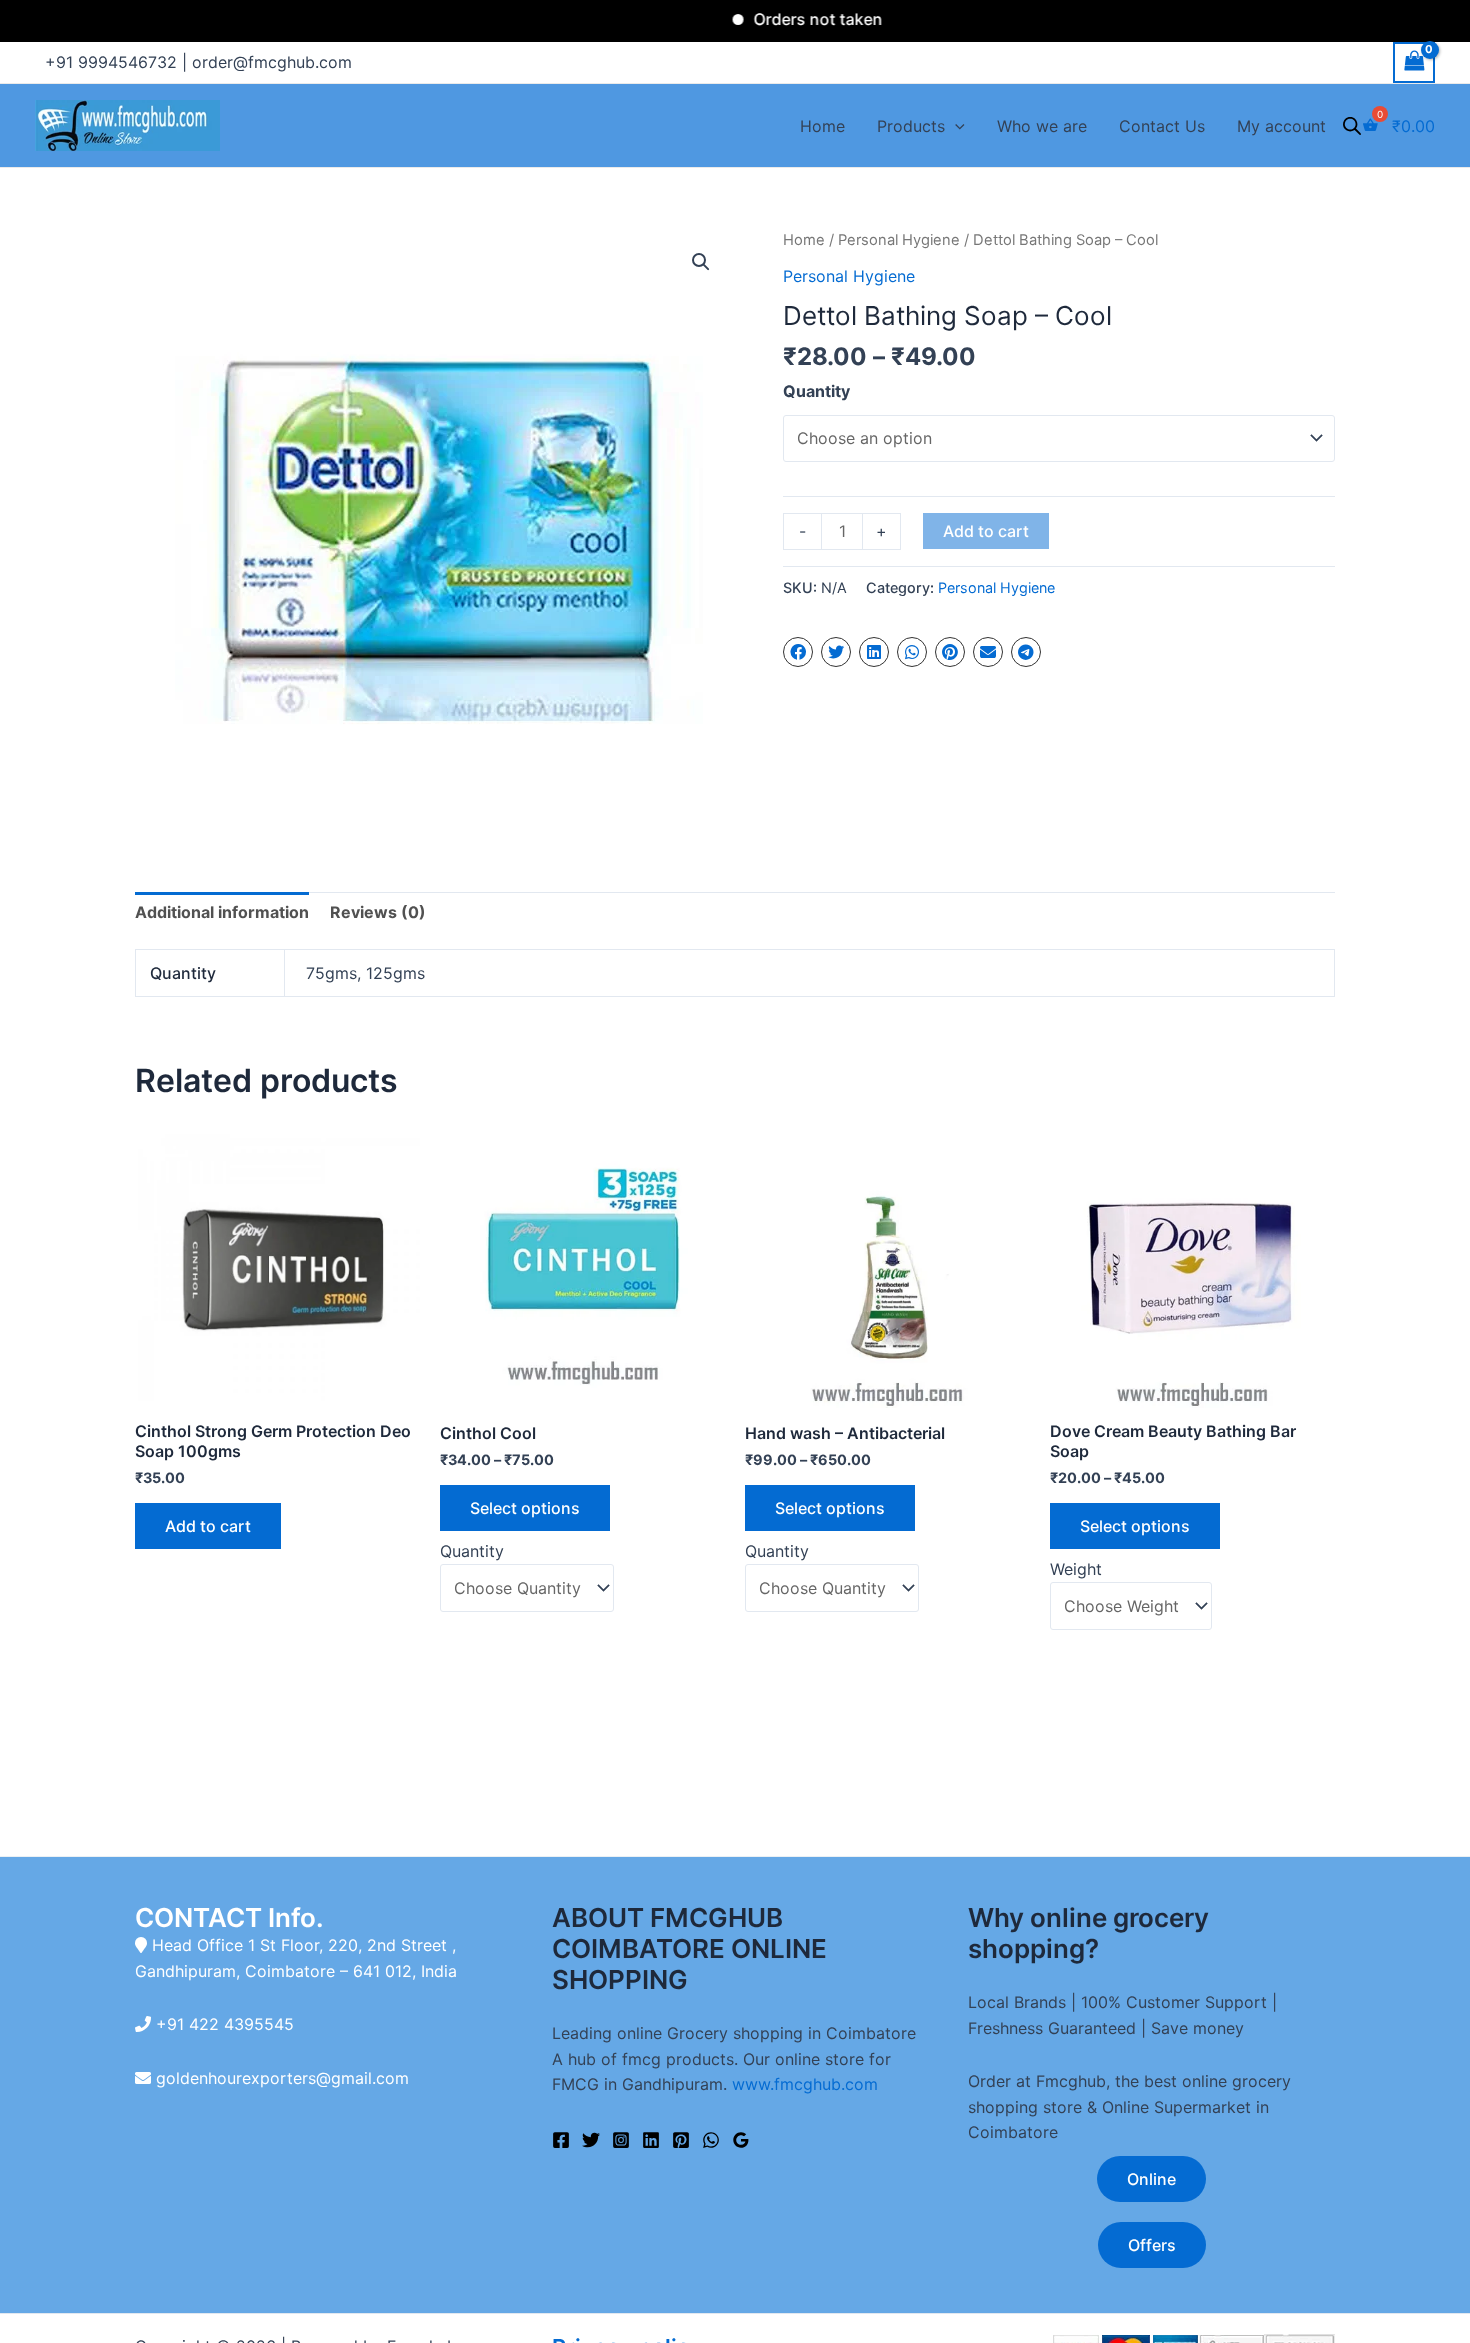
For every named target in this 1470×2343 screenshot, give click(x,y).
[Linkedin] (651, 2140)
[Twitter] (591, 2140)
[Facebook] (561, 2140)
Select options (525, 1508)
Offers (1152, 2245)
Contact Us (1162, 126)
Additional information (222, 912)
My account (1281, 126)
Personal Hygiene (899, 240)
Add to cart (986, 531)
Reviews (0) (378, 912)
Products (911, 126)
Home (822, 126)
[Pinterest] (681, 2140)
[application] (955, 126)
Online (1151, 2179)
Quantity (816, 391)
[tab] (222, 913)
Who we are (1042, 126)
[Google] (741, 2140)
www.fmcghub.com (805, 2084)
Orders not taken (774, 19)
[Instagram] (621, 2140)
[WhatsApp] (711, 2140)
